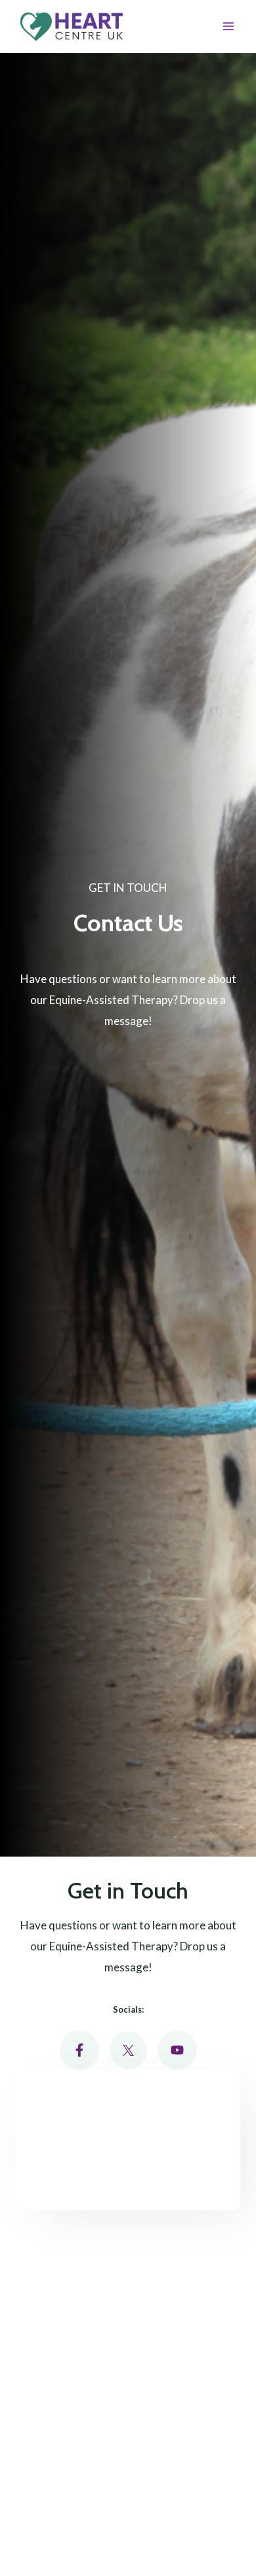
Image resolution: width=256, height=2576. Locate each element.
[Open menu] (228, 26)
